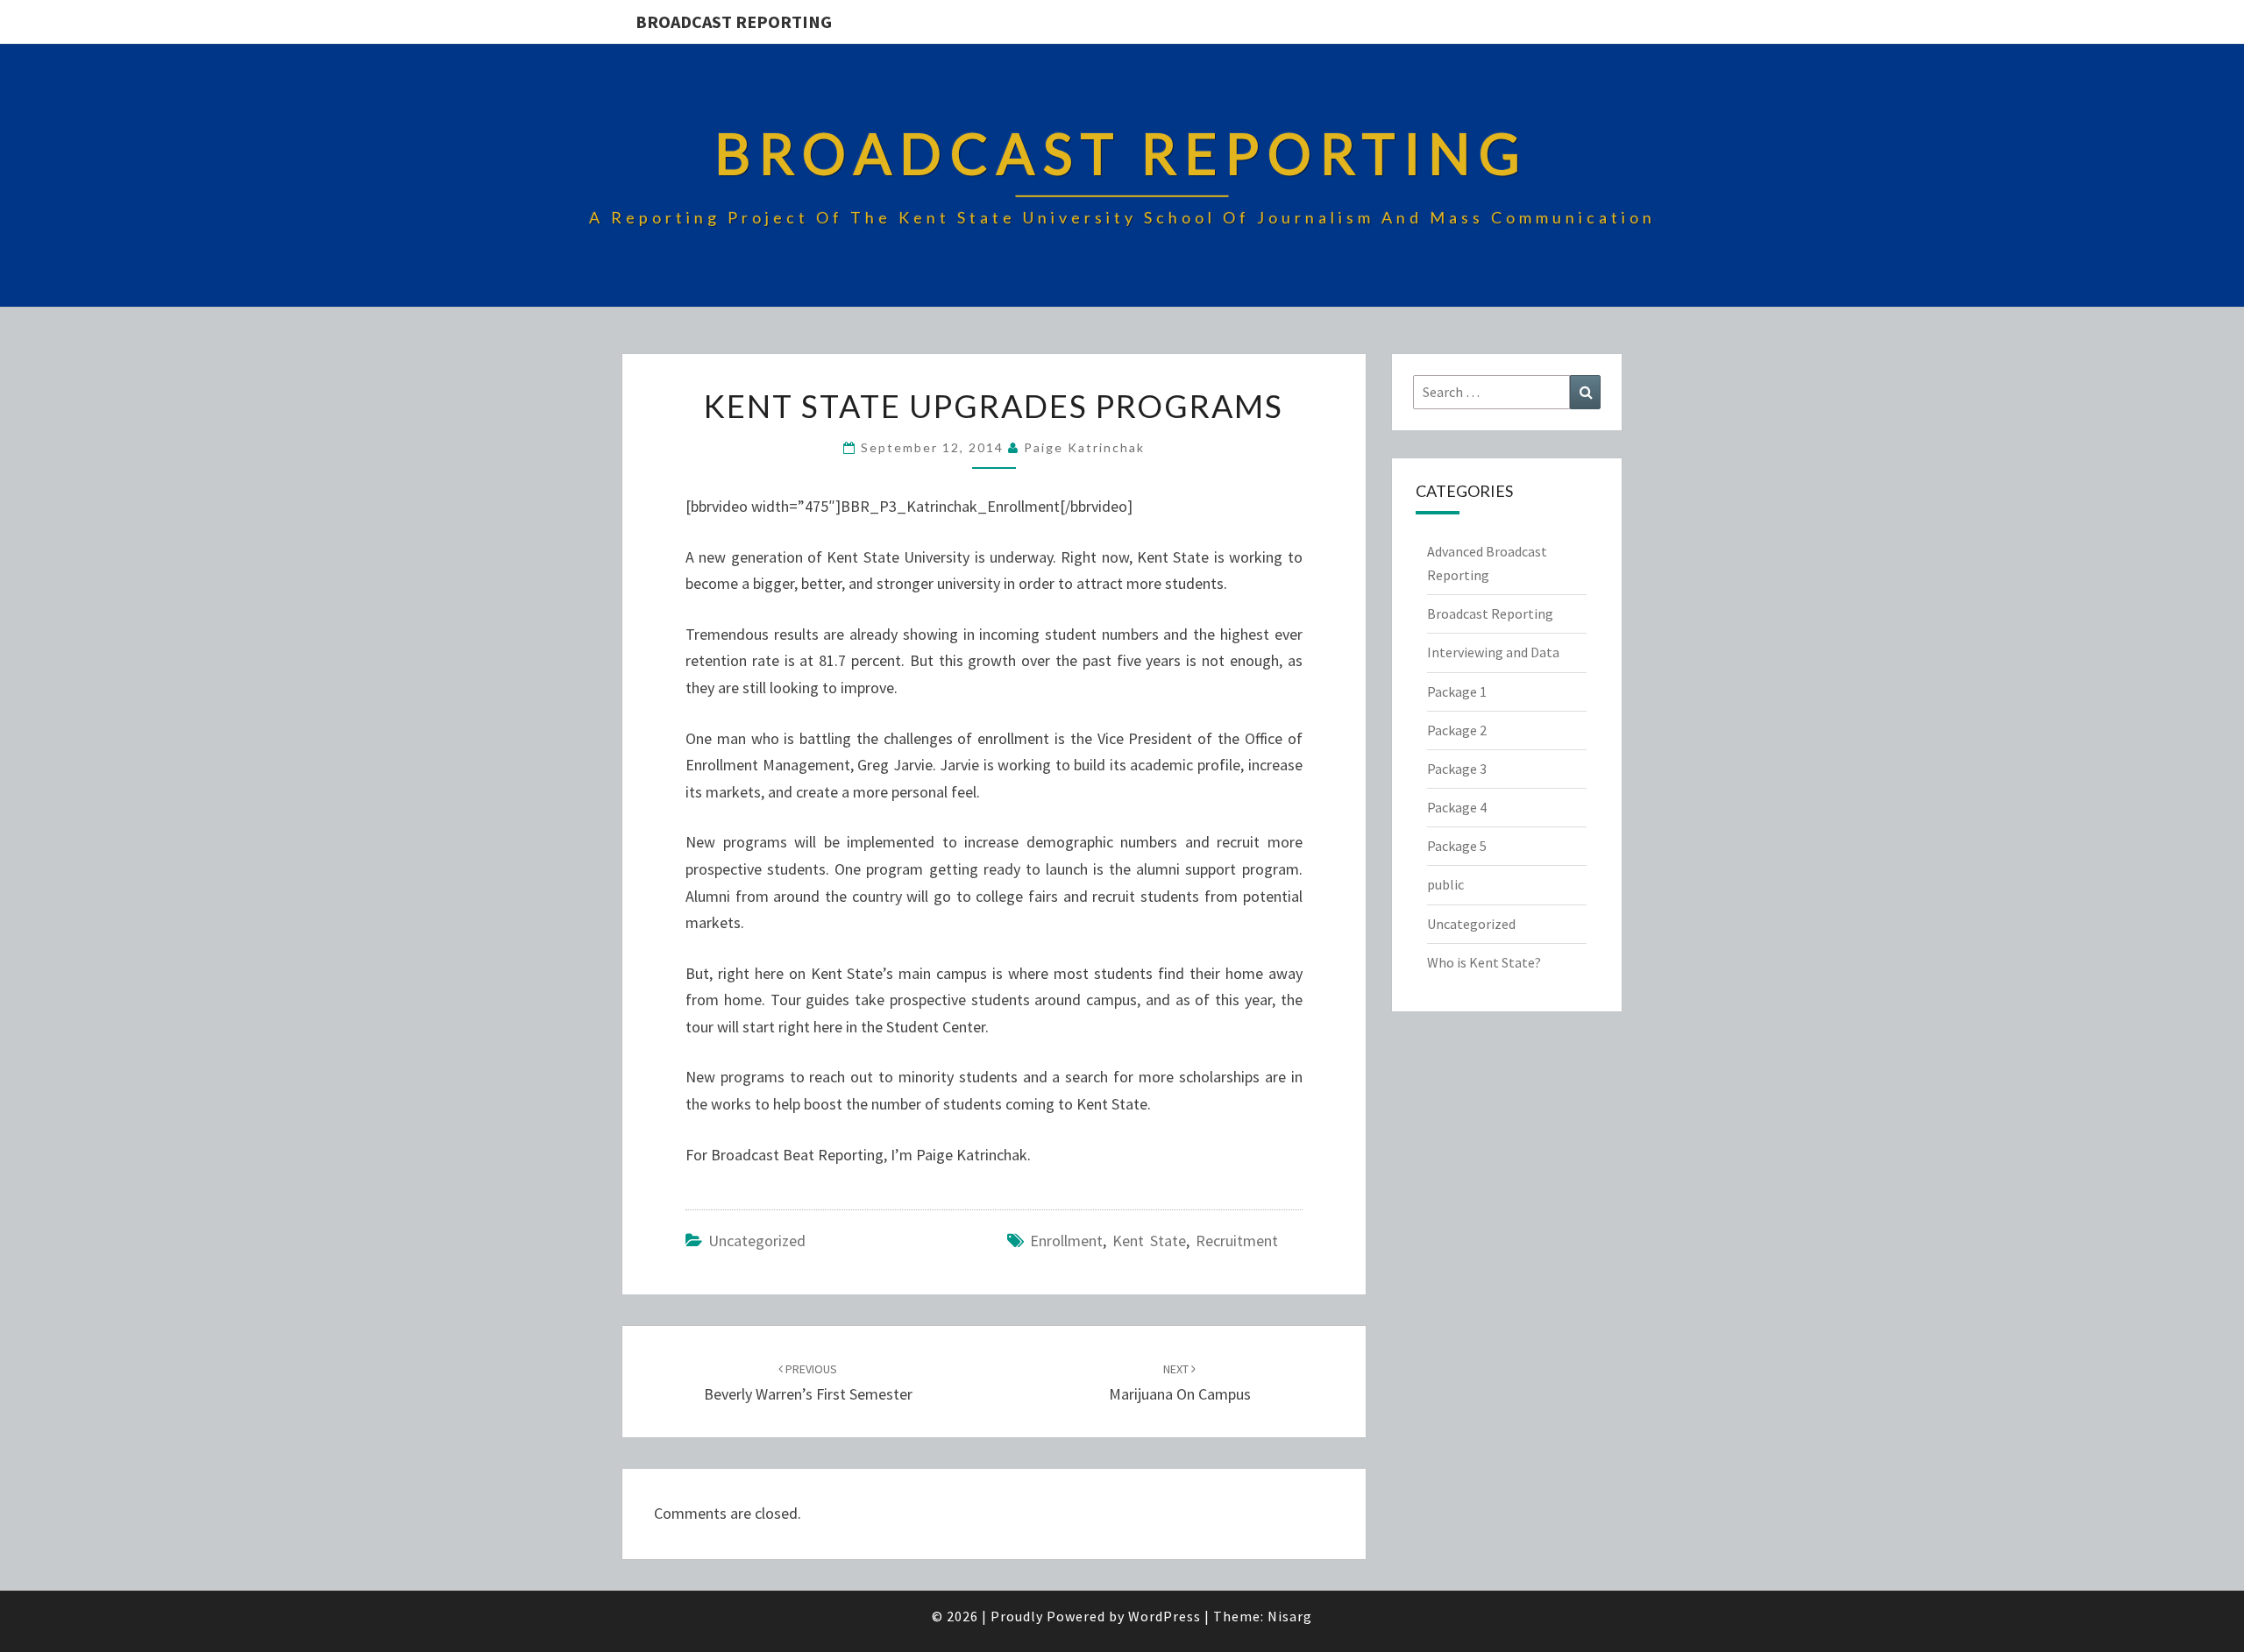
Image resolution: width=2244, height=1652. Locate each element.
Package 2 (1457, 730)
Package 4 (1457, 807)
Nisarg (1290, 1616)
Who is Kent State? (1484, 962)
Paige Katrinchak (1084, 447)
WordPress (1165, 1616)
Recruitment (1237, 1241)
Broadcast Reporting (734, 21)
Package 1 (1457, 691)
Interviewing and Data (1493, 652)
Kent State (1149, 1241)
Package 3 (1457, 769)
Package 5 (1457, 846)
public (1445, 884)
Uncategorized (757, 1241)
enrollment (1066, 1241)
